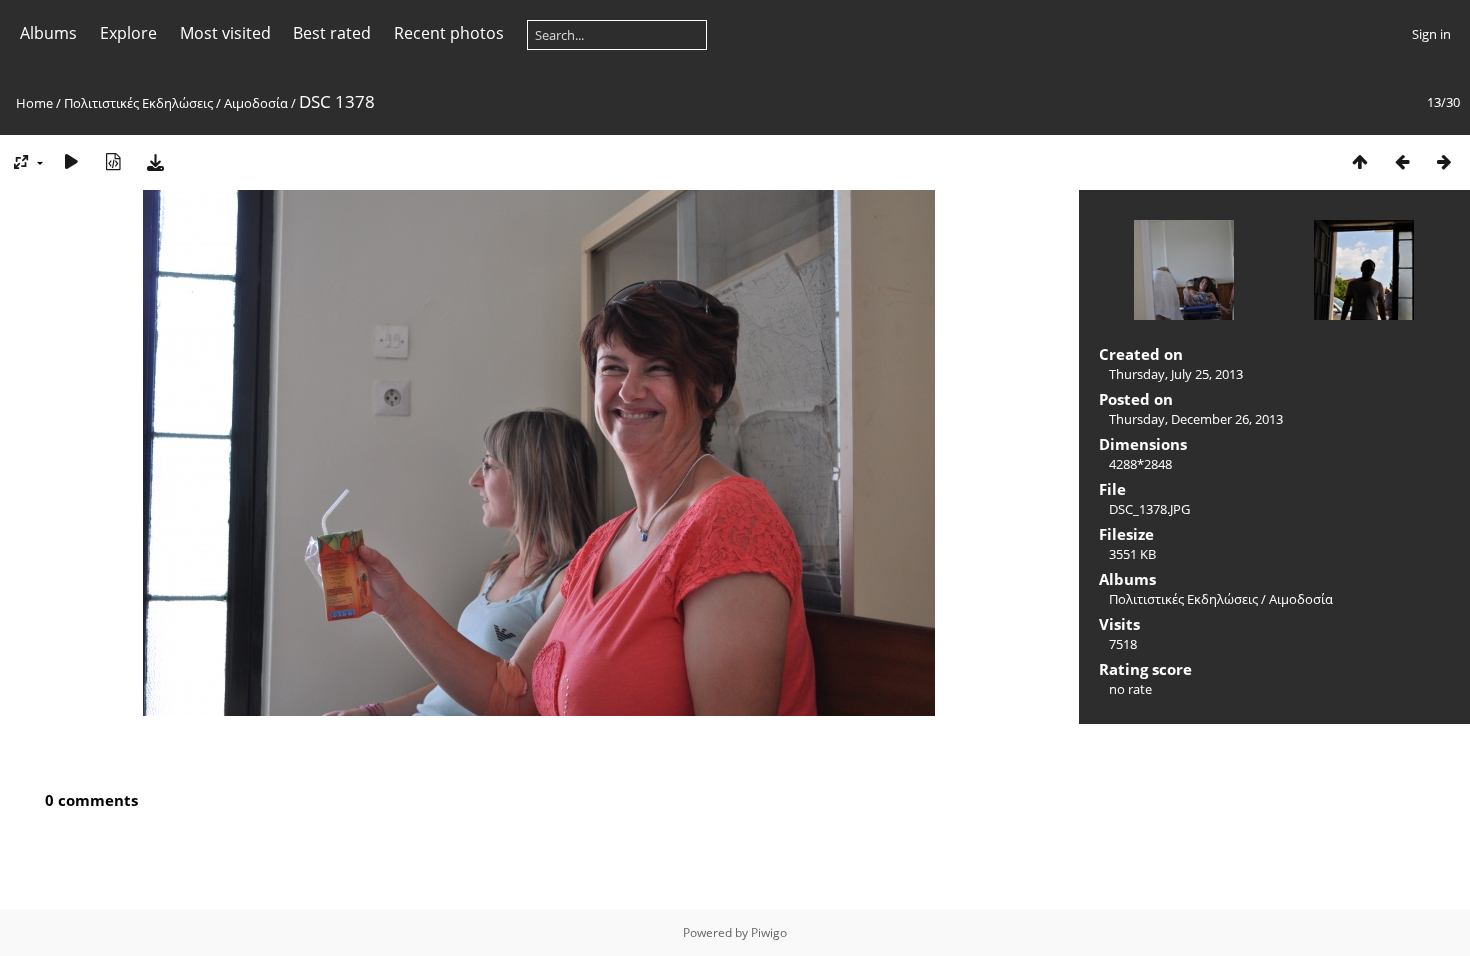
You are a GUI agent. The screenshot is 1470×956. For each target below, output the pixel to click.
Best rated (332, 33)
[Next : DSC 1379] (1444, 161)
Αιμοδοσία (256, 103)
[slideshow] (71, 161)
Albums (48, 33)
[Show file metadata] (113, 161)
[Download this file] (155, 161)
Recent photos (449, 33)
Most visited (225, 33)
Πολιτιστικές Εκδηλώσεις (138, 103)
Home (34, 103)
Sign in (1431, 34)
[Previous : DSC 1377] (1402, 161)
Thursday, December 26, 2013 (1196, 419)
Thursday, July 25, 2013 (1176, 374)
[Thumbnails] (1360, 161)
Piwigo (769, 932)
